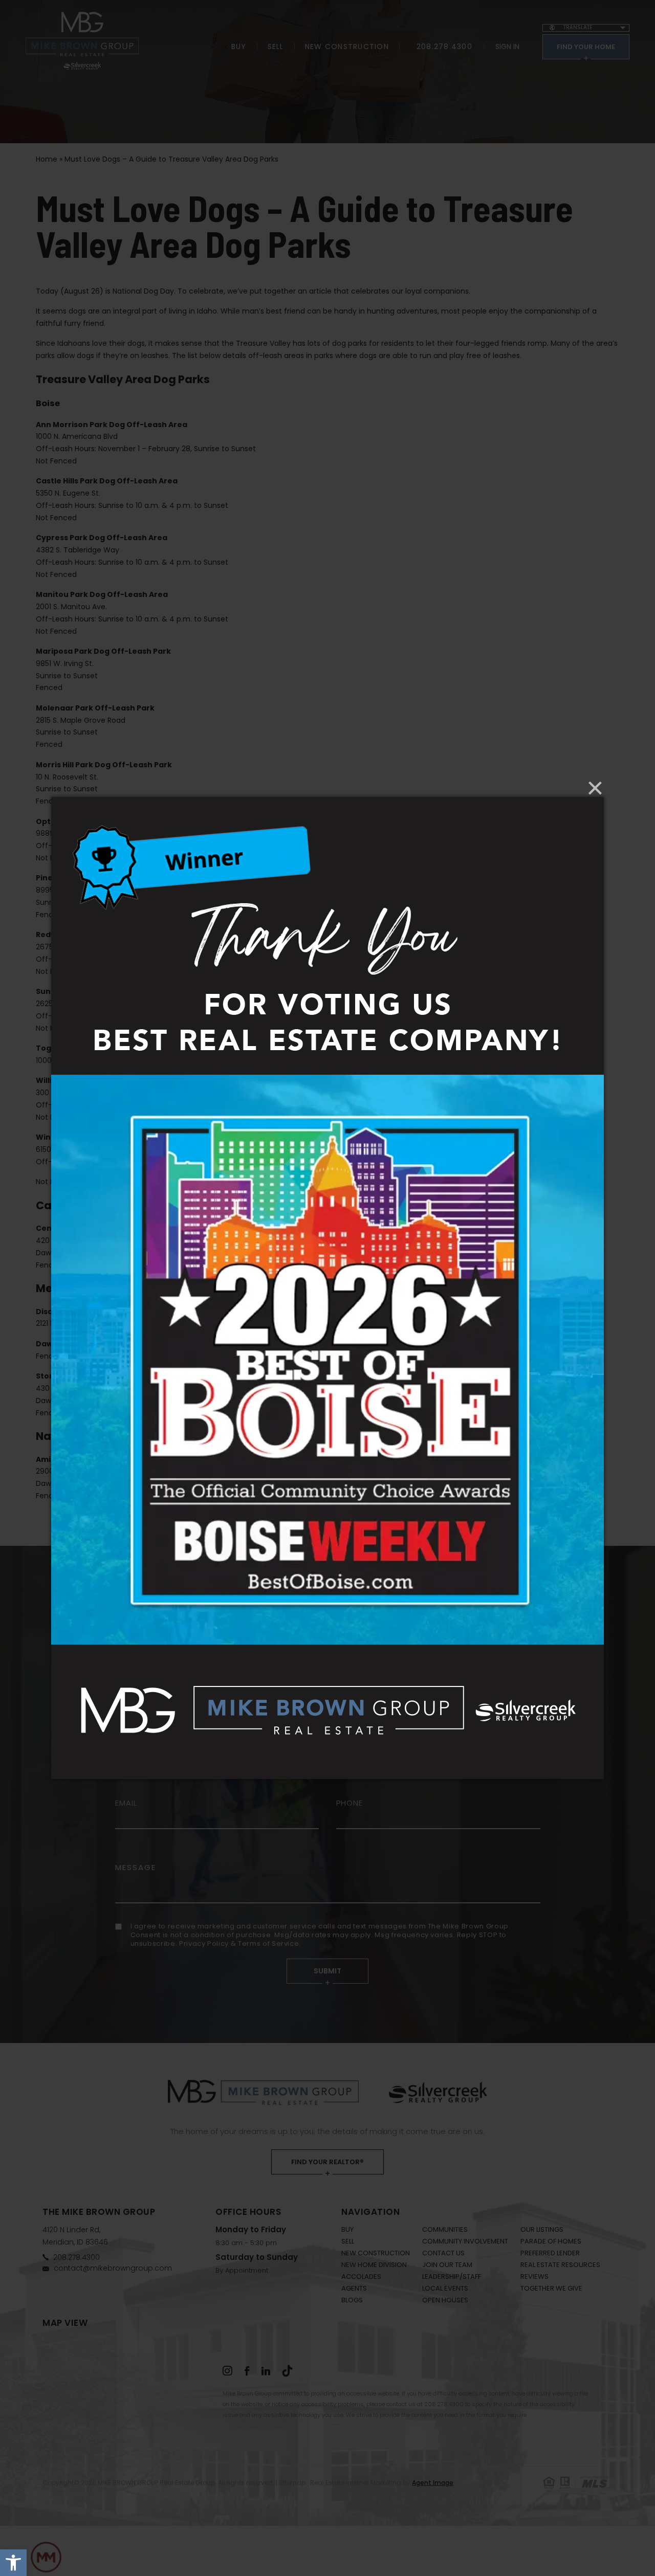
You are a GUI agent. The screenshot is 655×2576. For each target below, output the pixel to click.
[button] (13, 2563)
